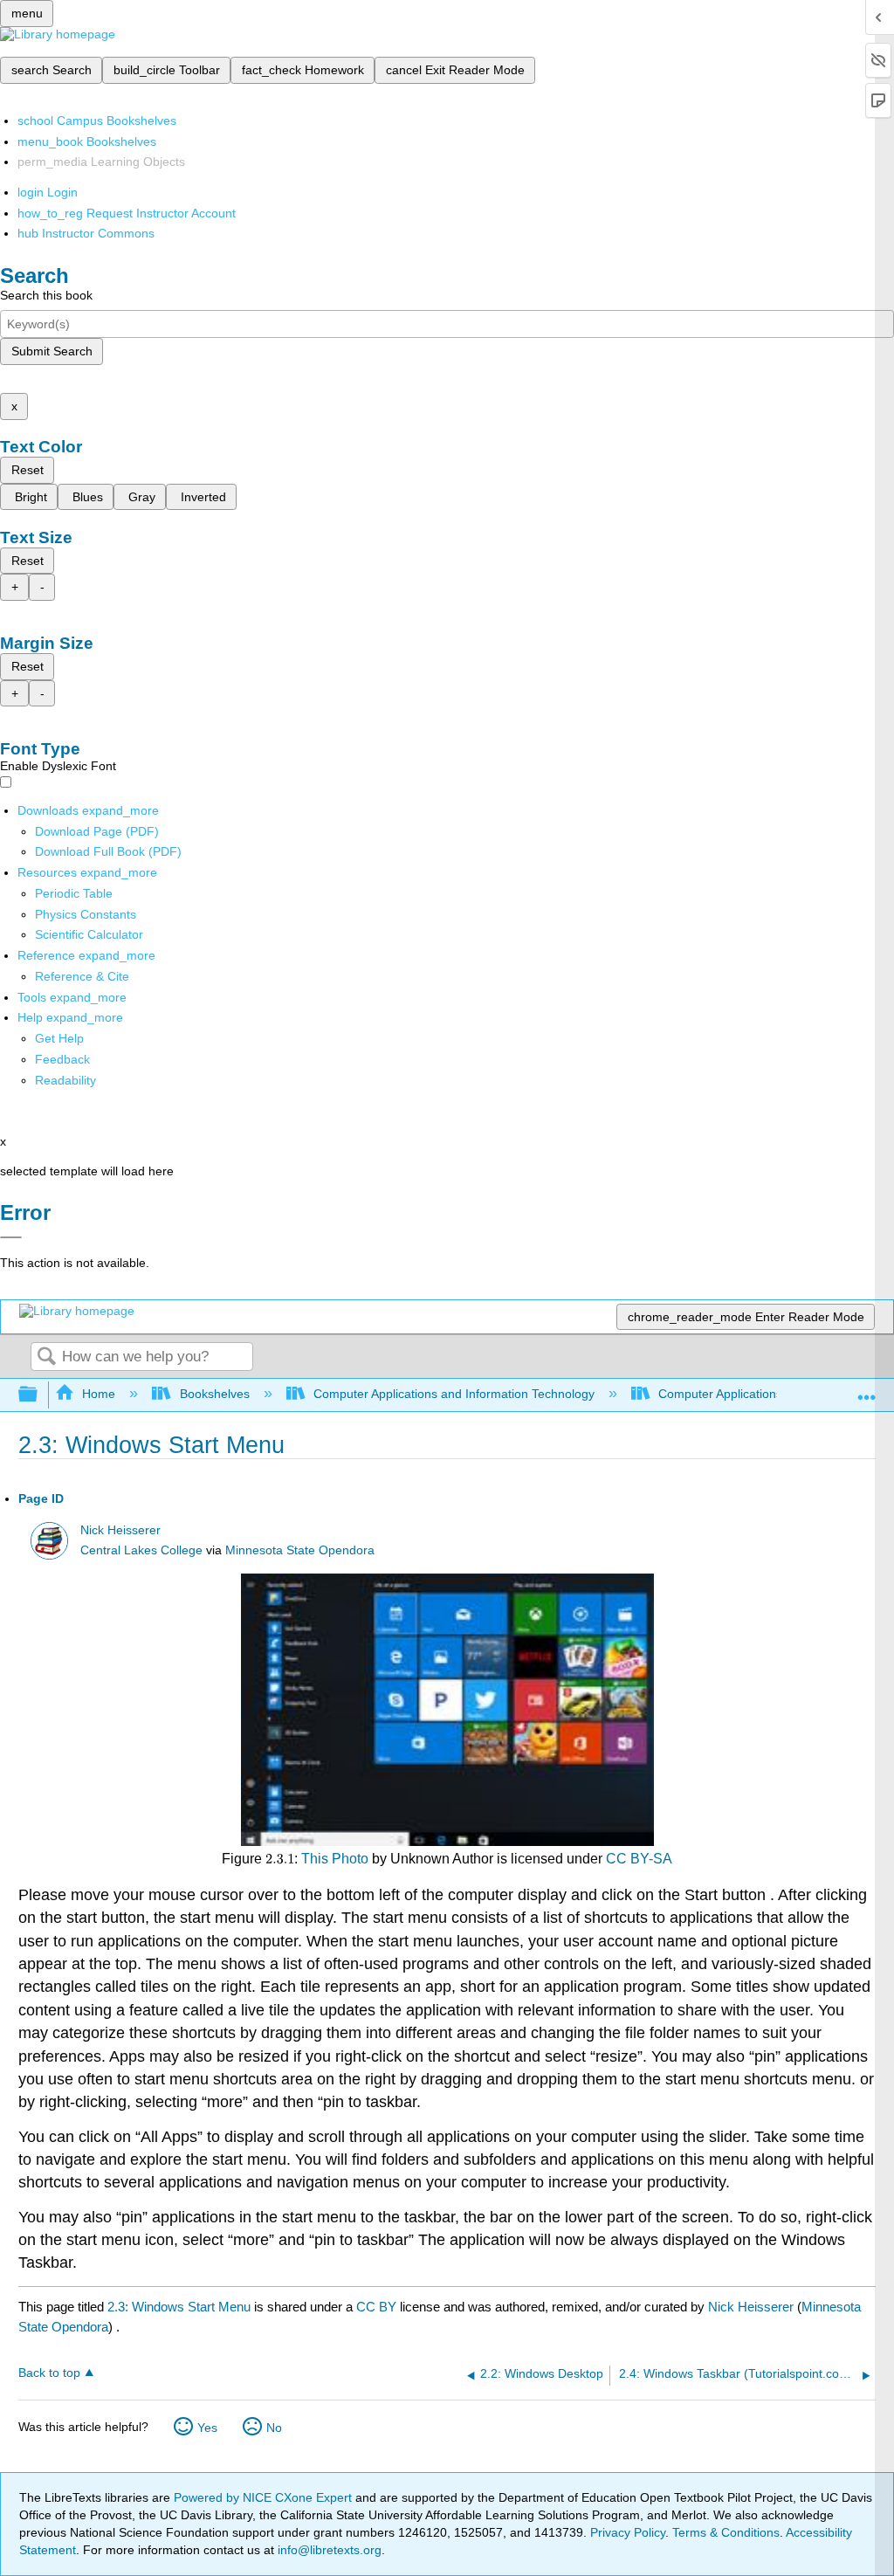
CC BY (378, 2307)
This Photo (335, 1859)
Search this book (46, 295)
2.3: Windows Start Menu (179, 2307)
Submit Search (52, 351)
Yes (207, 2428)
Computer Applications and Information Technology (454, 1394)
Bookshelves (214, 1394)
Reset (28, 470)
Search (46, 1357)
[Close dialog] (11, 1237)
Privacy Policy (628, 2532)
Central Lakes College (141, 1550)
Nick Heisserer (120, 1530)
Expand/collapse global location (867, 1390)
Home (99, 1394)
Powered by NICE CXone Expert (265, 2497)
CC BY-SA (639, 1859)
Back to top (49, 2373)
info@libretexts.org (328, 2550)
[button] (62, 1059)
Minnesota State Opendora (300, 1550)
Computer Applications (720, 1394)
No (274, 2428)
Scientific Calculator (89, 934)
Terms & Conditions (726, 2532)
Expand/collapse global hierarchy (39, 1395)
